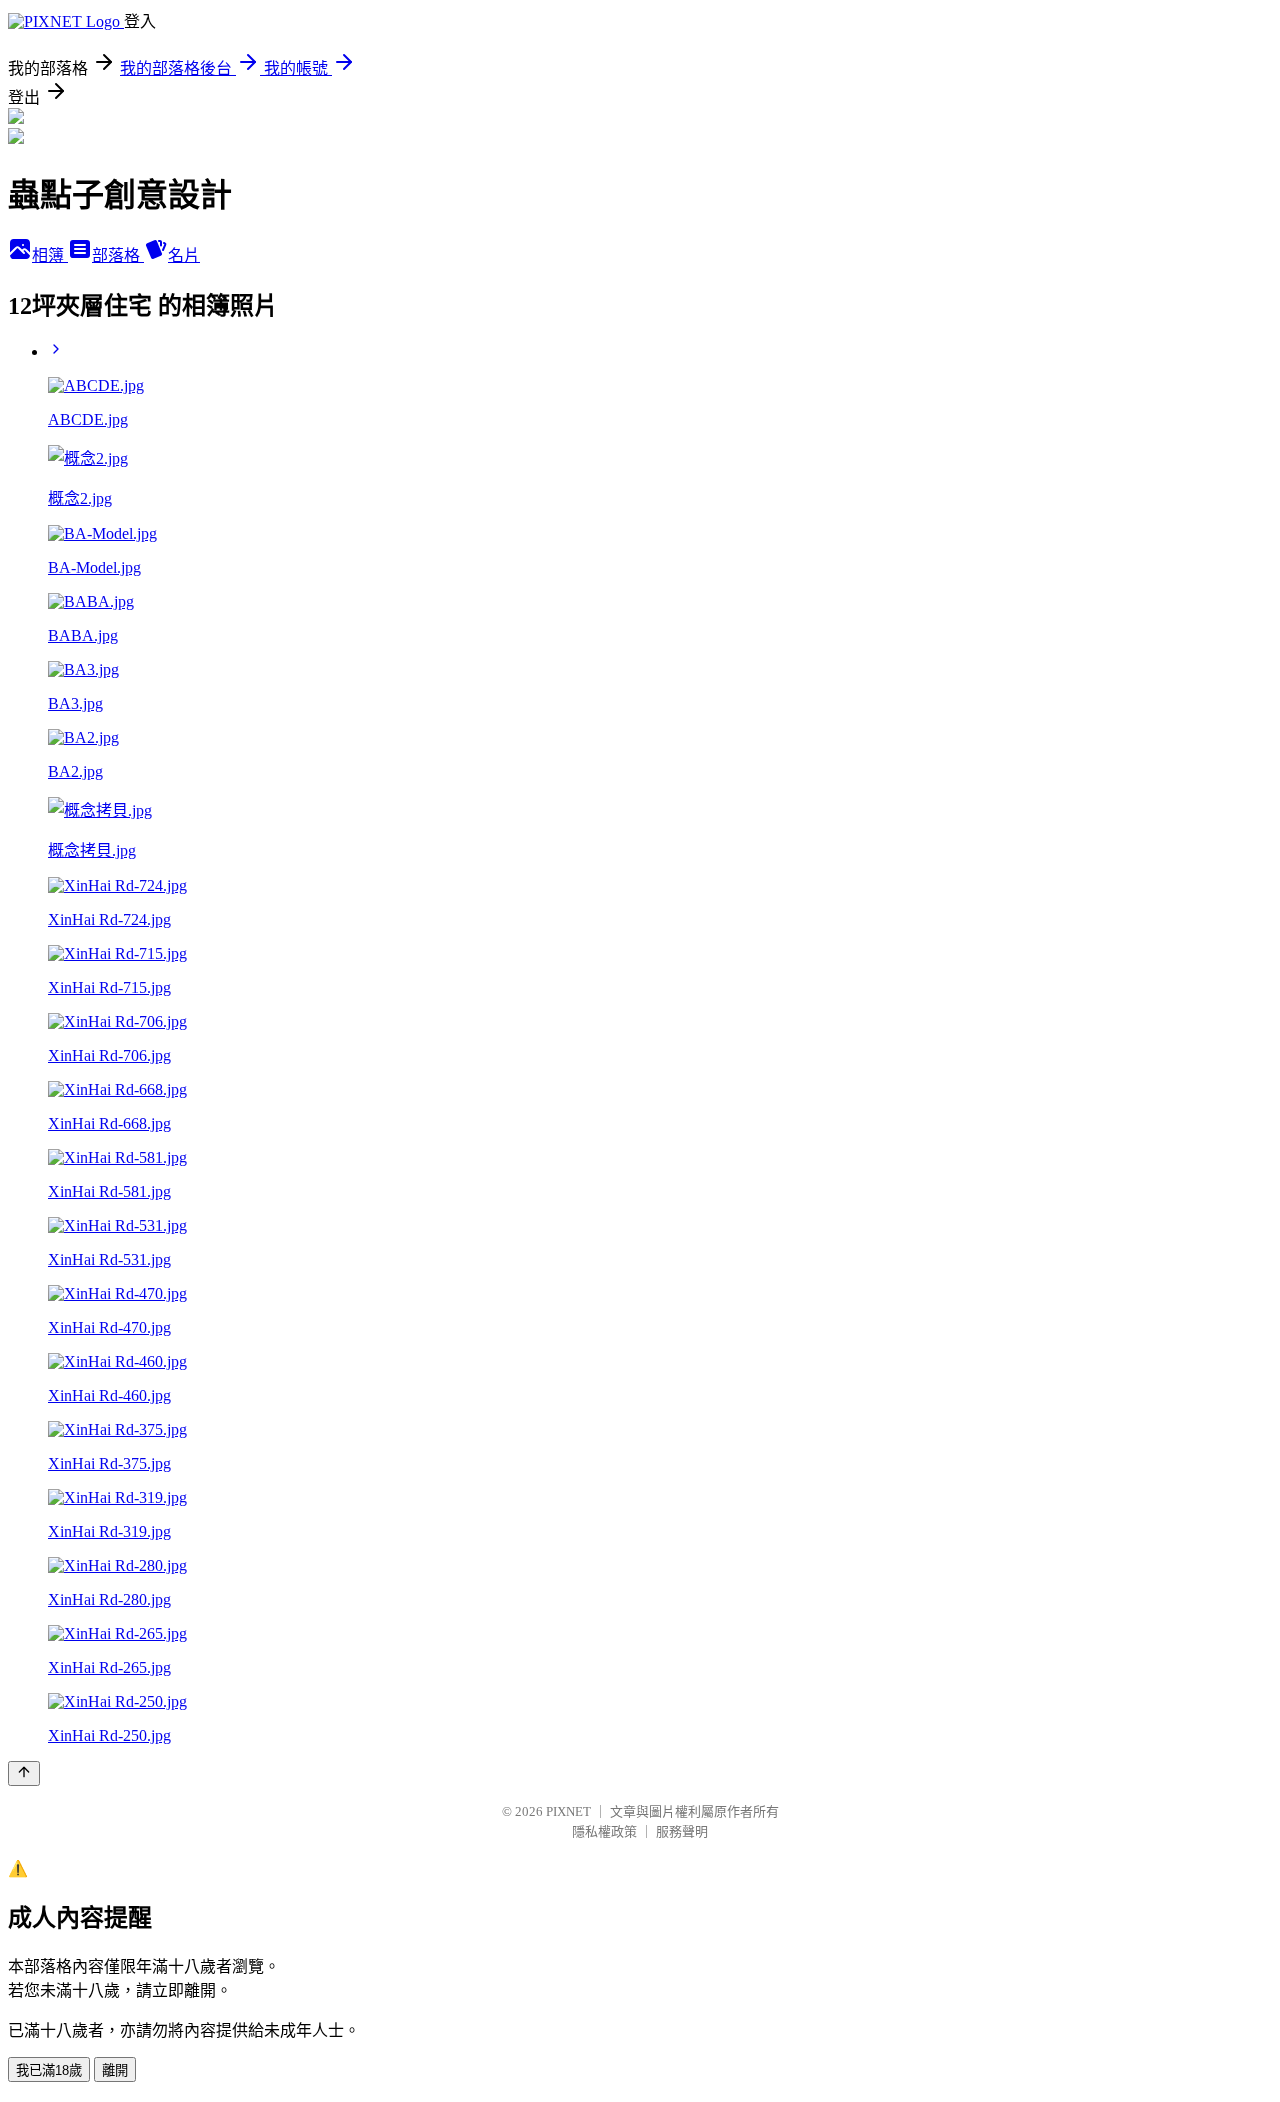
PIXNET (568, 1811)
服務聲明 (682, 1831)
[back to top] (24, 1773)
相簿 (50, 255)
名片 (184, 255)
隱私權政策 (604, 1831)
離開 (115, 2070)
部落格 (118, 255)
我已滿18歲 (49, 2070)
